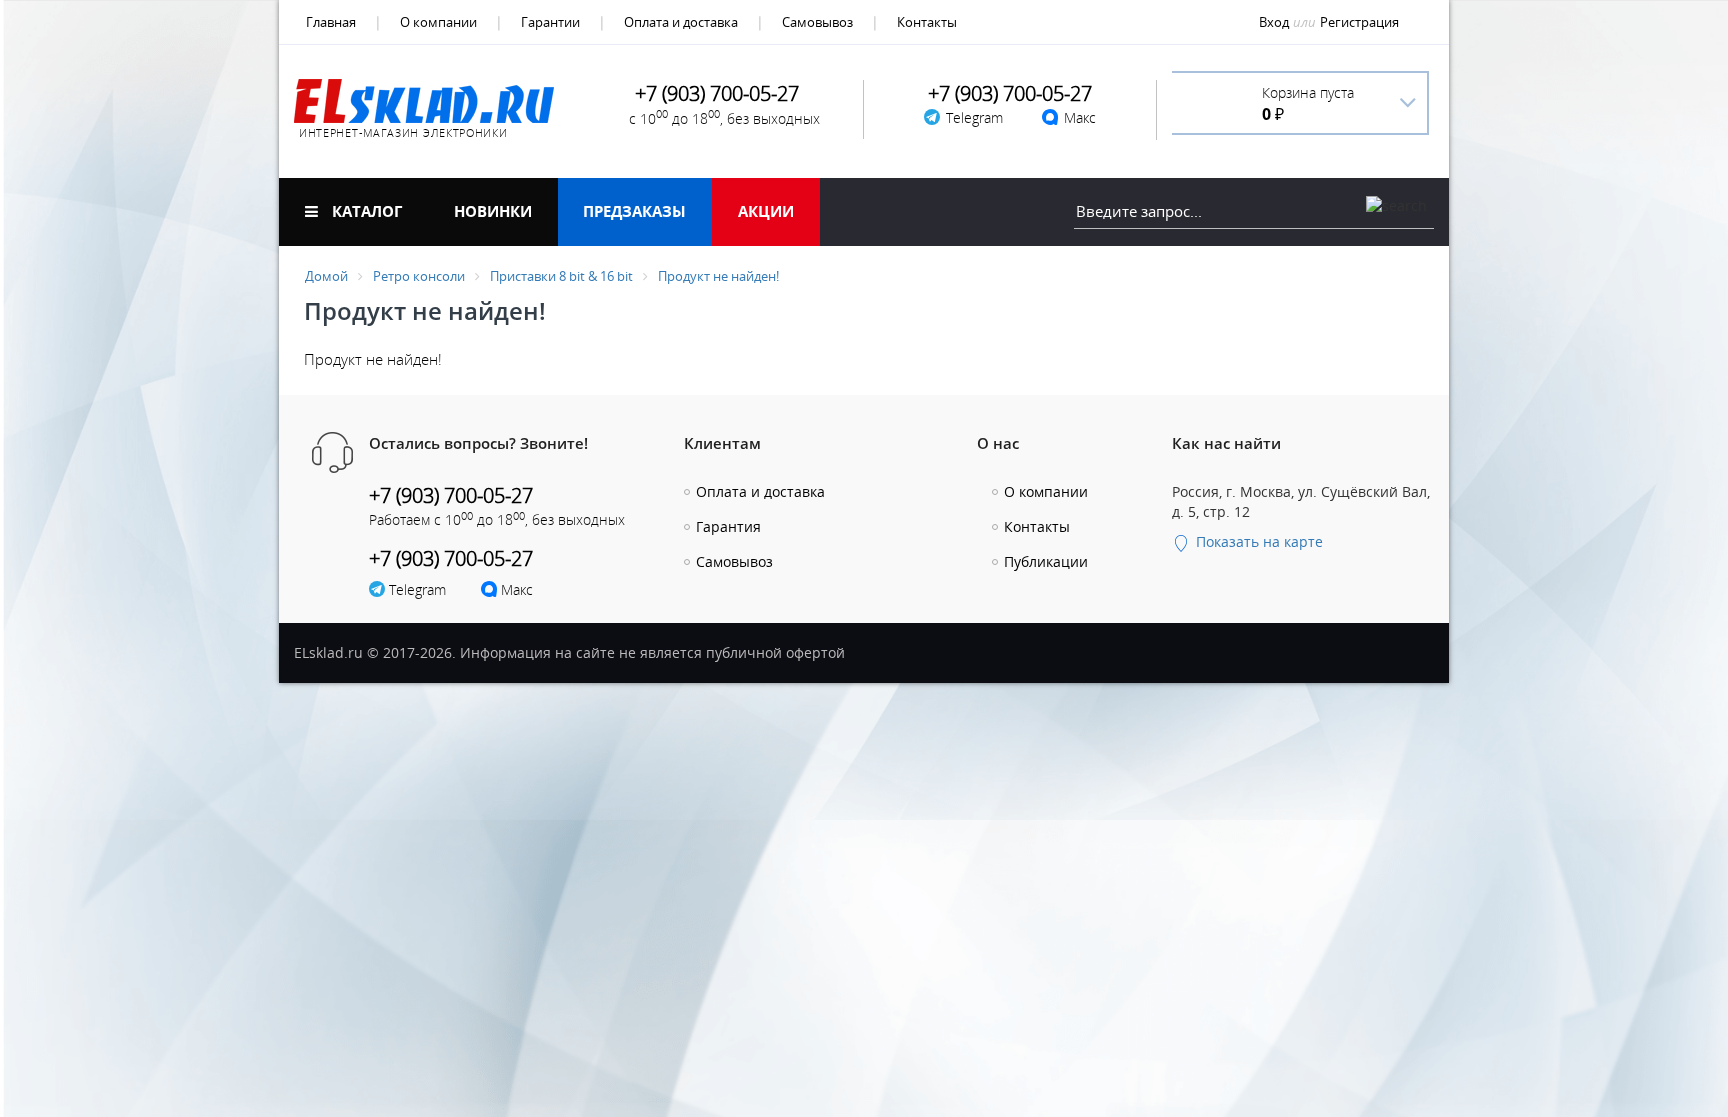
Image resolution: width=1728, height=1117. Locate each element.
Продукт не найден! (718, 276)
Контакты (927, 22)
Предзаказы (634, 211)
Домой (326, 276)
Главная (331, 22)
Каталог (365, 211)
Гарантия (728, 526)
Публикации (1046, 561)
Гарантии (550, 22)
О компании (438, 22)
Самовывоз (817, 22)
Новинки (493, 211)
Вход (1274, 22)
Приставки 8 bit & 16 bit (561, 276)
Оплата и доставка (681, 22)
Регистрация (1359, 22)
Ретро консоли (419, 276)
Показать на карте (1257, 541)
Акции (766, 211)
